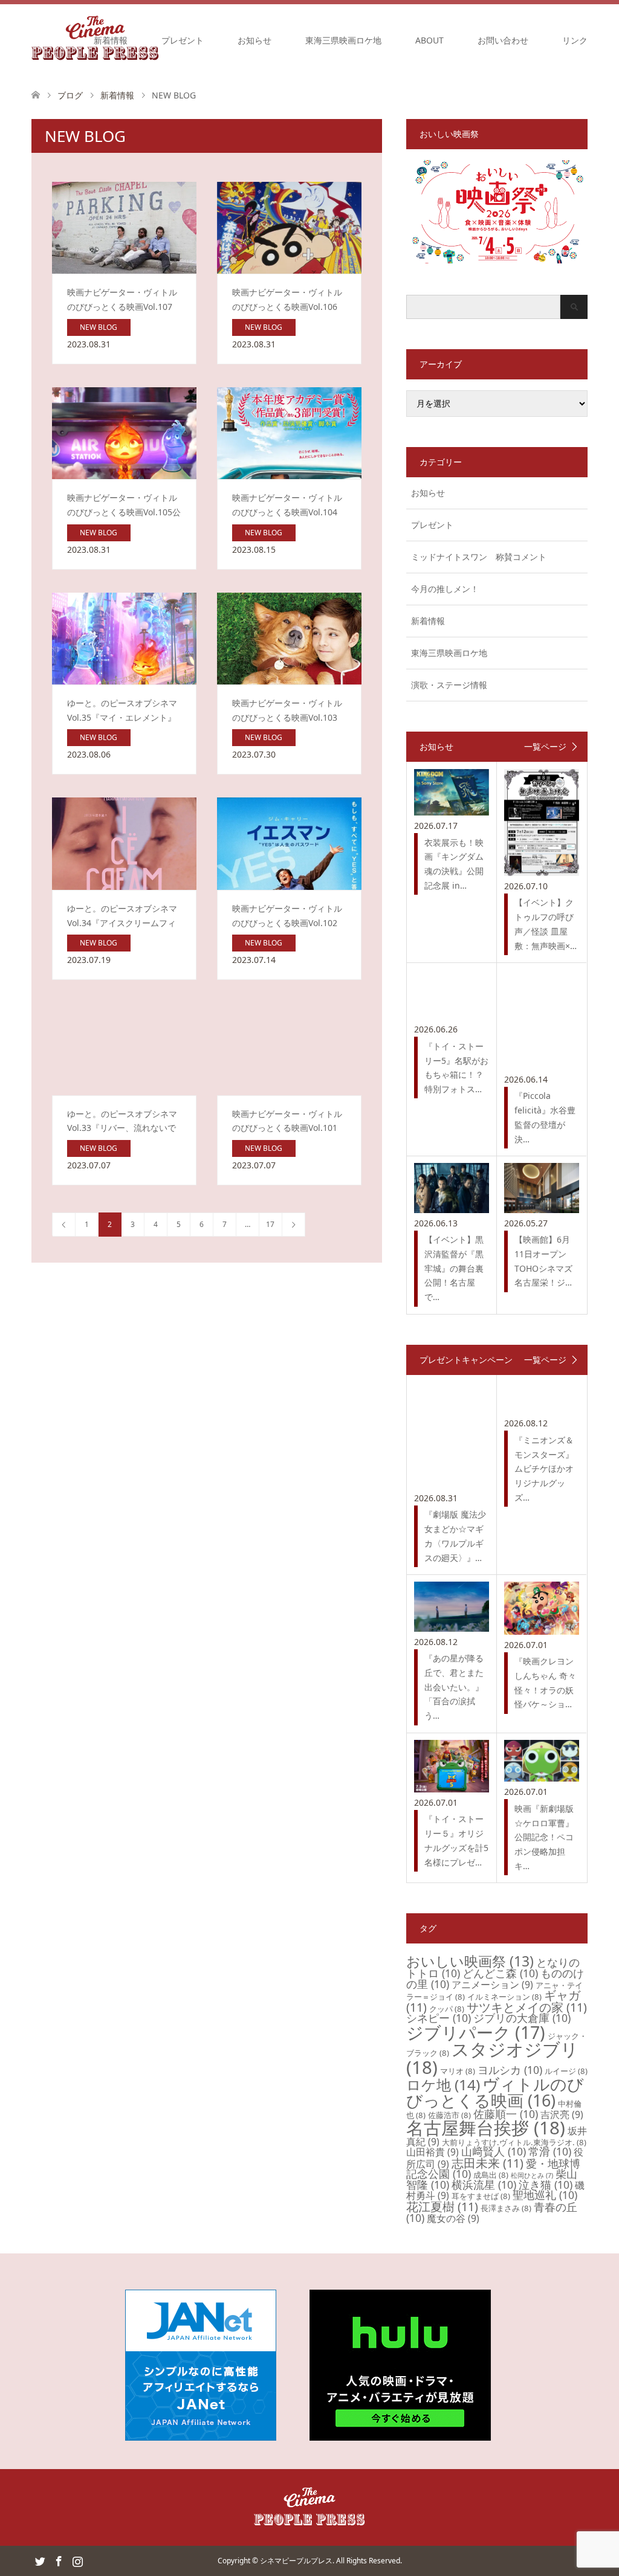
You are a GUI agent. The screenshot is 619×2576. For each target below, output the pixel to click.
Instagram (77, 2560)
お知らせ (254, 40)
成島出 (491, 2175)
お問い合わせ (503, 40)
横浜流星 (484, 2185)
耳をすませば (481, 2196)
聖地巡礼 (545, 2195)
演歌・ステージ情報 (449, 685)
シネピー (439, 2018)
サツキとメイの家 (527, 2007)
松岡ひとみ (532, 2175)
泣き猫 (546, 2185)
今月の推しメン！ (445, 589)
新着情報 (111, 40)
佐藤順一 (506, 2114)
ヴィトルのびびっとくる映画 (495, 2092)
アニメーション (492, 1985)
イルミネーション (504, 1997)
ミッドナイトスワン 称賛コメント (479, 557)
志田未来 (488, 2163)
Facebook (59, 2560)
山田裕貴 (433, 2152)
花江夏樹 (442, 2207)
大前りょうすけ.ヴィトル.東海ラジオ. (514, 2142)
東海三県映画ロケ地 (343, 40)
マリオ (458, 2071)
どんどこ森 (500, 1973)
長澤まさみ (506, 2208)
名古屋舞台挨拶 (486, 2128)
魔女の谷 (453, 2218)
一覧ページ (545, 747)
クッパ (447, 2009)
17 (270, 1224)
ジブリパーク (476, 2032)
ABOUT (429, 40)
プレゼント (183, 40)
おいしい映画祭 (470, 1961)
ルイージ (566, 2071)
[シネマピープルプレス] (309, 2523)
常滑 (550, 2151)
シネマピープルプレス (296, 2561)
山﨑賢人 (494, 2151)
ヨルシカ (510, 2070)
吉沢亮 (562, 2114)
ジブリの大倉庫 (522, 2018)
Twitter (40, 2560)
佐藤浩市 (449, 2115)
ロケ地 (443, 2085)
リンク (575, 40)
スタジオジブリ (492, 2058)
